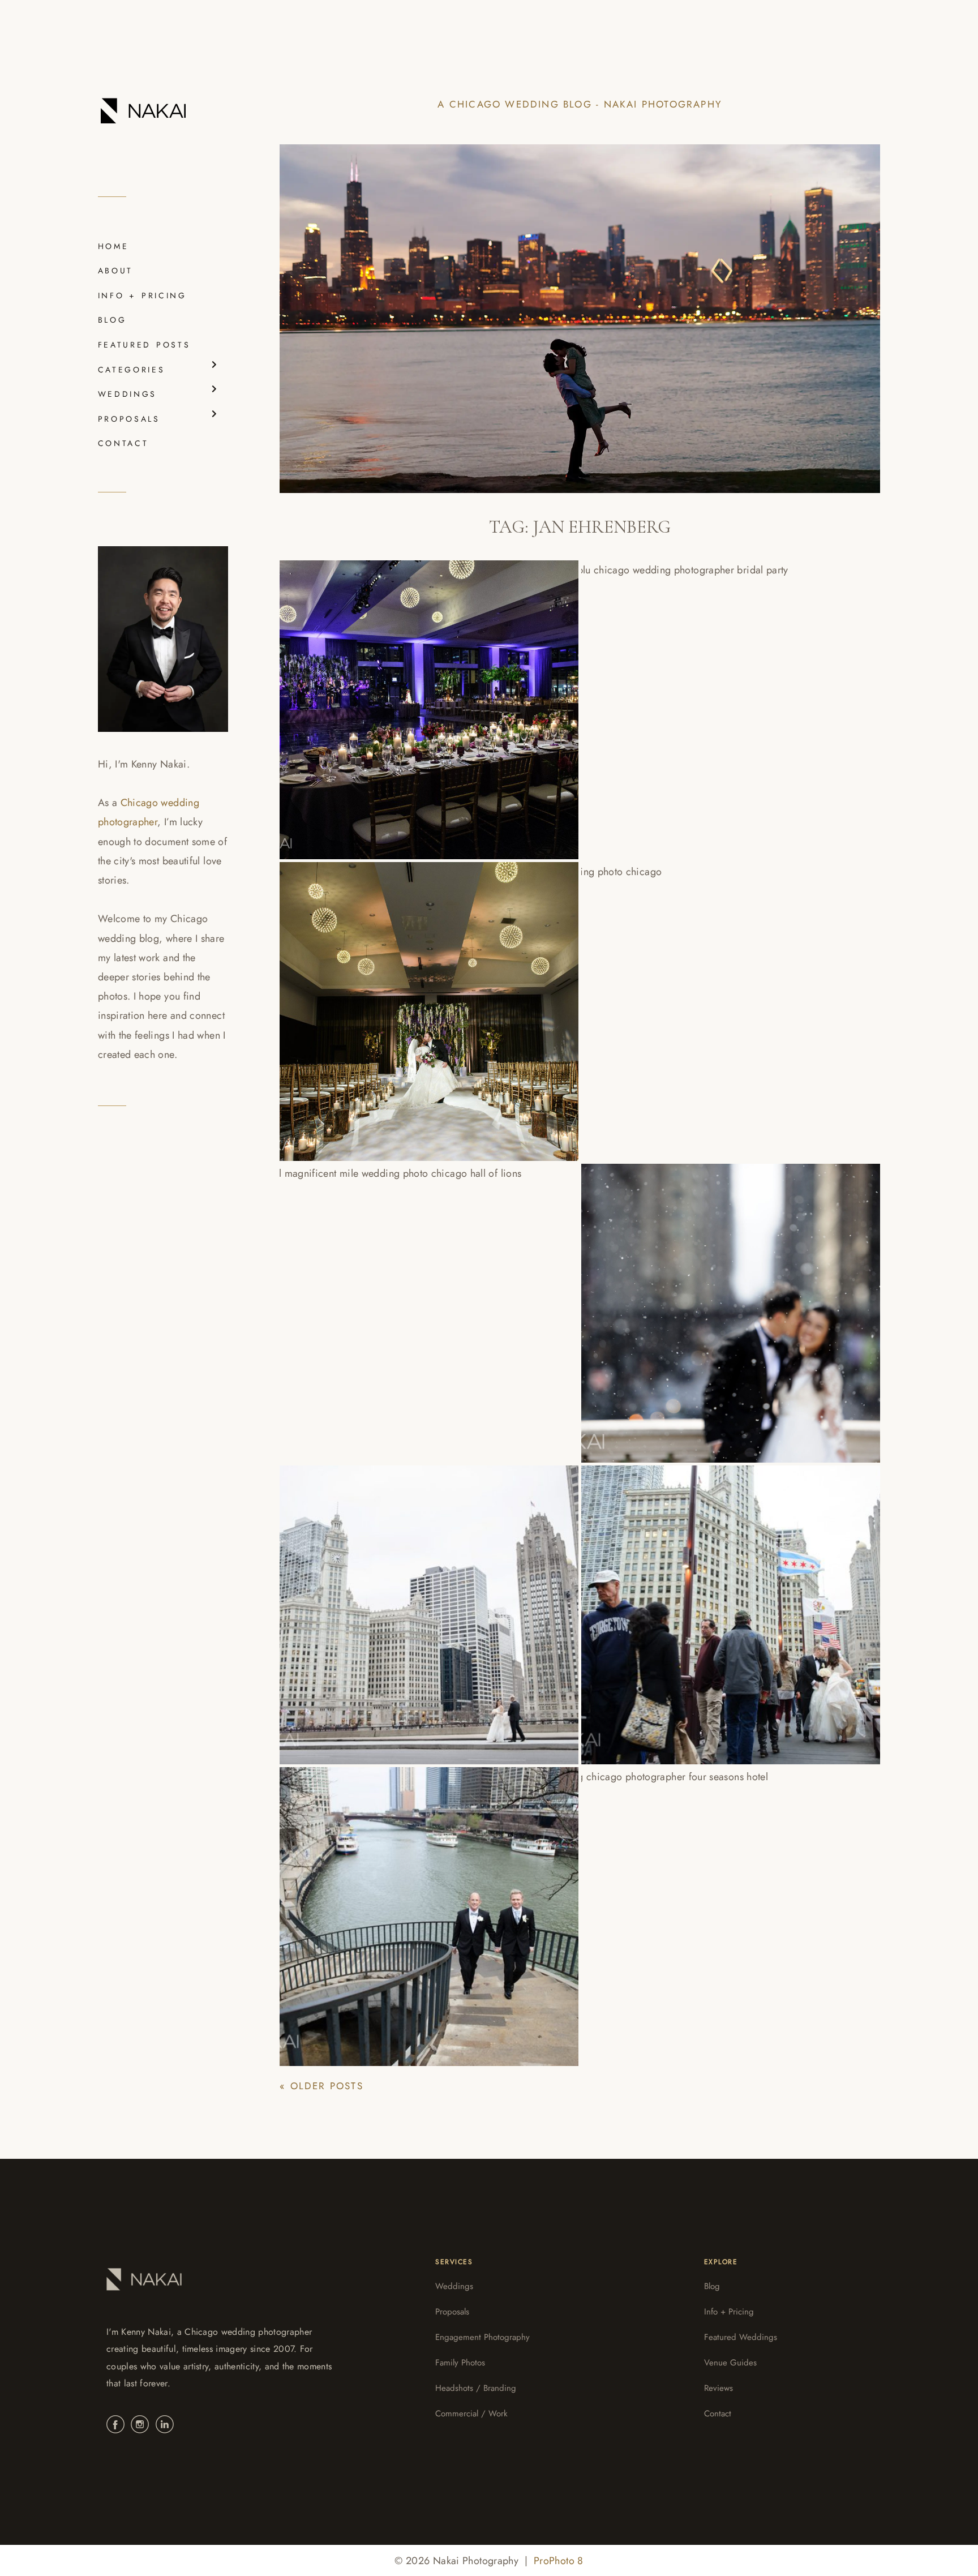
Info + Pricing (729, 2312)
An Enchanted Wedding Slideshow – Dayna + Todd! (724, 1906)
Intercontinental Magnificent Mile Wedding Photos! (417, 1302)
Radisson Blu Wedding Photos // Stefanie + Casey (710, 699)
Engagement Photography (482, 2337)
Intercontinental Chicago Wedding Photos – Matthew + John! (421, 1906)
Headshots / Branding (476, 2388)
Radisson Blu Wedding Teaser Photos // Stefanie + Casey (424, 1001)
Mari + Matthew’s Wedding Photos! (718, 1604)
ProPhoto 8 (559, 2561)
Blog (712, 2286)
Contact (718, 2414)
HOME (113, 246)
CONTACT (123, 443)
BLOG (112, 320)
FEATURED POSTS (144, 345)
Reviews (719, 2388)
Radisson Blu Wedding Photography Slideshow (421, 699)
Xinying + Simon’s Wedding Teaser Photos (715, 1302)
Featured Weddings (741, 2337)
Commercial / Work (471, 2414)
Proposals (452, 2312)
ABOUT (115, 271)
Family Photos (460, 2363)
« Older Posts (321, 2086)
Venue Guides (730, 2363)
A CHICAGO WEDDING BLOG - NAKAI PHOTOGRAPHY (580, 104)
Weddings (454, 2286)
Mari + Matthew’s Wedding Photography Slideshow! (387, 1604)
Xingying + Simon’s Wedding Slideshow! (696, 1001)
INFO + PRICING (142, 295)
